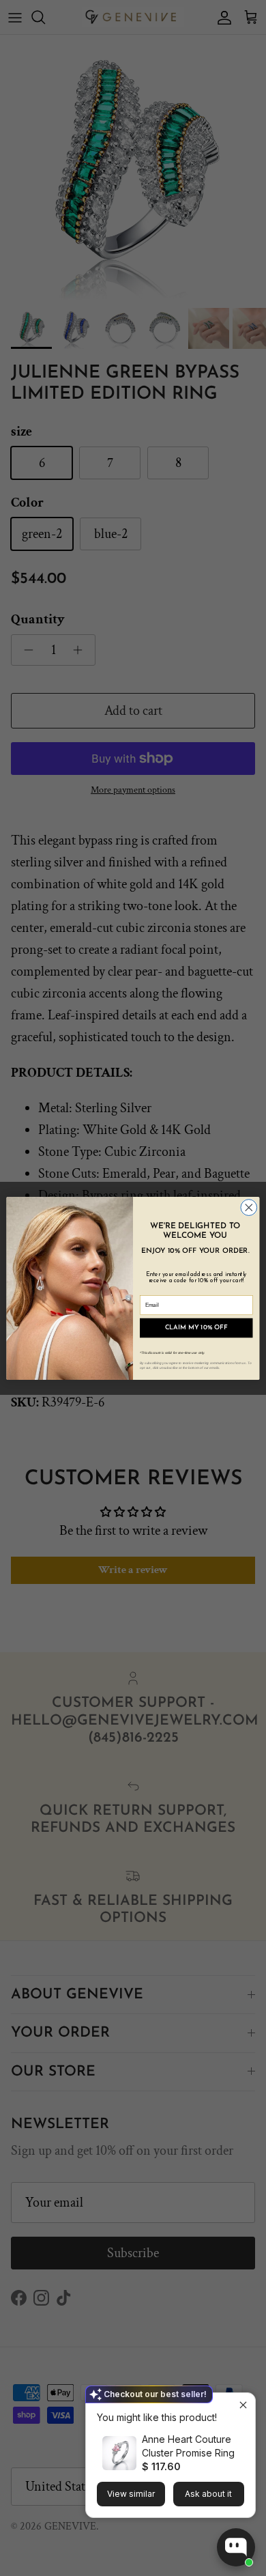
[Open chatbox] (236, 2547)
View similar (131, 2494)
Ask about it (208, 2494)
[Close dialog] (249, 1207)
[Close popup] (243, 2405)
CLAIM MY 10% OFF (196, 1328)
